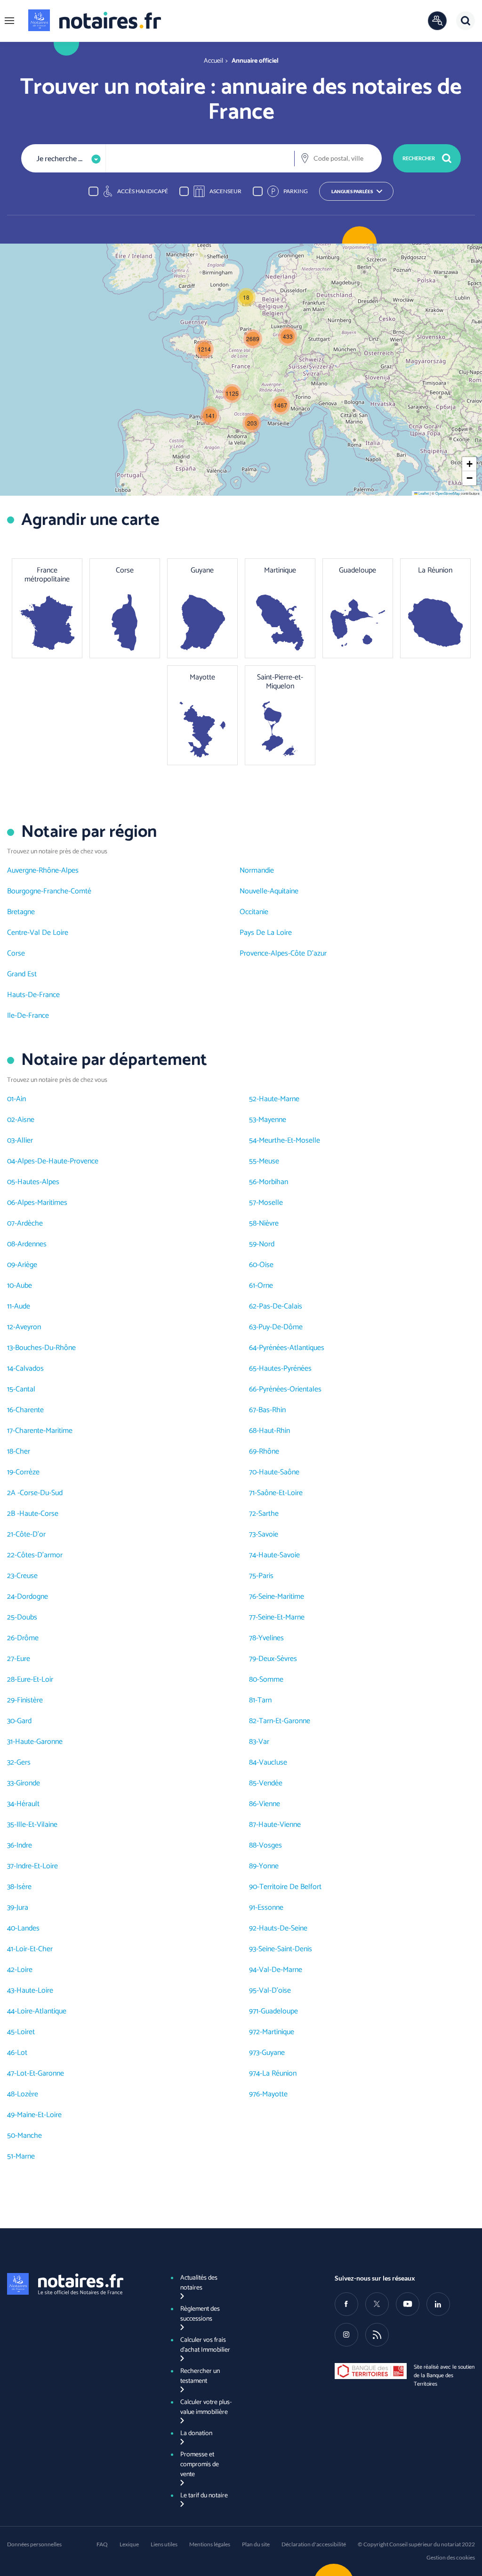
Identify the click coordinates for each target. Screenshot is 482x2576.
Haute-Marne (279, 1099)
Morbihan (273, 1182)
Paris (266, 1576)
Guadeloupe (279, 2011)
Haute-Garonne (39, 1742)
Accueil (213, 61)
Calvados (30, 1369)
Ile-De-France (28, 1016)
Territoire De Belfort (290, 1887)
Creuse (27, 1576)
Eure (23, 1659)
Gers (24, 1762)
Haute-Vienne (280, 1825)
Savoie (268, 1534)
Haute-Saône (279, 1472)
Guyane (273, 2053)
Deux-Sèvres (278, 1659)
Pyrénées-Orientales (290, 1389)
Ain (21, 1099)
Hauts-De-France (33, 995)
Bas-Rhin (272, 1410)
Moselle (271, 1203)
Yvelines (271, 1638)
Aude (22, 1306)
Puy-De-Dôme (281, 1327)
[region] (241, 191)
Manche (30, 2136)
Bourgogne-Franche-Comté (49, 891)
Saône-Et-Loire (280, 1493)
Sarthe (269, 1514)
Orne (265, 1286)
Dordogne (32, 1597)
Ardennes (32, 1244)
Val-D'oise (275, 1991)
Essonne (270, 1908)
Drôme (28, 1638)
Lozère (28, 2094)
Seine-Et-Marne (281, 1617)
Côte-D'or (31, 1534)
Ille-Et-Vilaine (37, 1825)
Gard (24, 1721)
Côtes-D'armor (40, 1555)
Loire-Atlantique (42, 2011)
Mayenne (272, 1120)
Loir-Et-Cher (34, 1949)
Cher (23, 1452)
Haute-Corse (39, 1514)
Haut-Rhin (274, 1431)
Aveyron (28, 1327)
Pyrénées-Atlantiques (292, 1348)
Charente (30, 1410)
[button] (9, 21)
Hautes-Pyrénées (285, 1369)
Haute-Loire (35, 1991)
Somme (271, 1680)
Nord (267, 1244)
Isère (24, 1887)
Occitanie (254, 912)
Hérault (28, 1804)
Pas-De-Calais (281, 1306)
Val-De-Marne (281, 1970)
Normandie (257, 871)
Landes (28, 1928)
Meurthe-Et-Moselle (289, 1141)
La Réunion (279, 2073)
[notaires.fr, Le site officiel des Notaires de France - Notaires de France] (77, 2284)
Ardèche (30, 1223)
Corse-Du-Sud (41, 1493)
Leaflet (423, 493)
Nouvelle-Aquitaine (269, 891)
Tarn (265, 1700)
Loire (25, 1970)
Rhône (269, 1452)
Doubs (27, 1617)
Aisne (26, 1120)
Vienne (269, 1804)
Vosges (270, 1845)
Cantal (25, 1389)
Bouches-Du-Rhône (45, 1348)
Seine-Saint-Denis (285, 1949)
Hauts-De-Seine (283, 1928)
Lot (22, 2053)
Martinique (278, 2032)
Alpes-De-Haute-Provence (58, 1161)
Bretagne (21, 912)
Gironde (28, 1783)
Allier (25, 1141)
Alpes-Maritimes (42, 1203)
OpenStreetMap (448, 493)
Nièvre (269, 1223)
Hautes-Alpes (38, 1182)
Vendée (271, 1783)
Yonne (269, 1866)
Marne (25, 2156)
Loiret (26, 2032)
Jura (22, 1908)
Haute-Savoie (279, 1555)
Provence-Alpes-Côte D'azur (283, 953)
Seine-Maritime (281, 1597)
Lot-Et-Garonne (40, 2073)
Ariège (27, 1265)
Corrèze (28, 1472)
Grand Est (22, 974)
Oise (266, 1265)
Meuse (269, 1161)
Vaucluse (273, 1762)
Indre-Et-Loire (37, 1866)
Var (264, 1742)
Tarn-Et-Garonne (285, 1721)
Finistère (30, 1700)
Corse (16, 953)
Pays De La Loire (266, 933)
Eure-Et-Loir (35, 1680)
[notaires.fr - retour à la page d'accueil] (95, 20)
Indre (24, 1845)
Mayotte (275, 2094)
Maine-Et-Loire (39, 2115)
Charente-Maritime (44, 1431)
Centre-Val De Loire (38, 933)
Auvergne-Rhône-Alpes (43, 871)
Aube (24, 1286)
